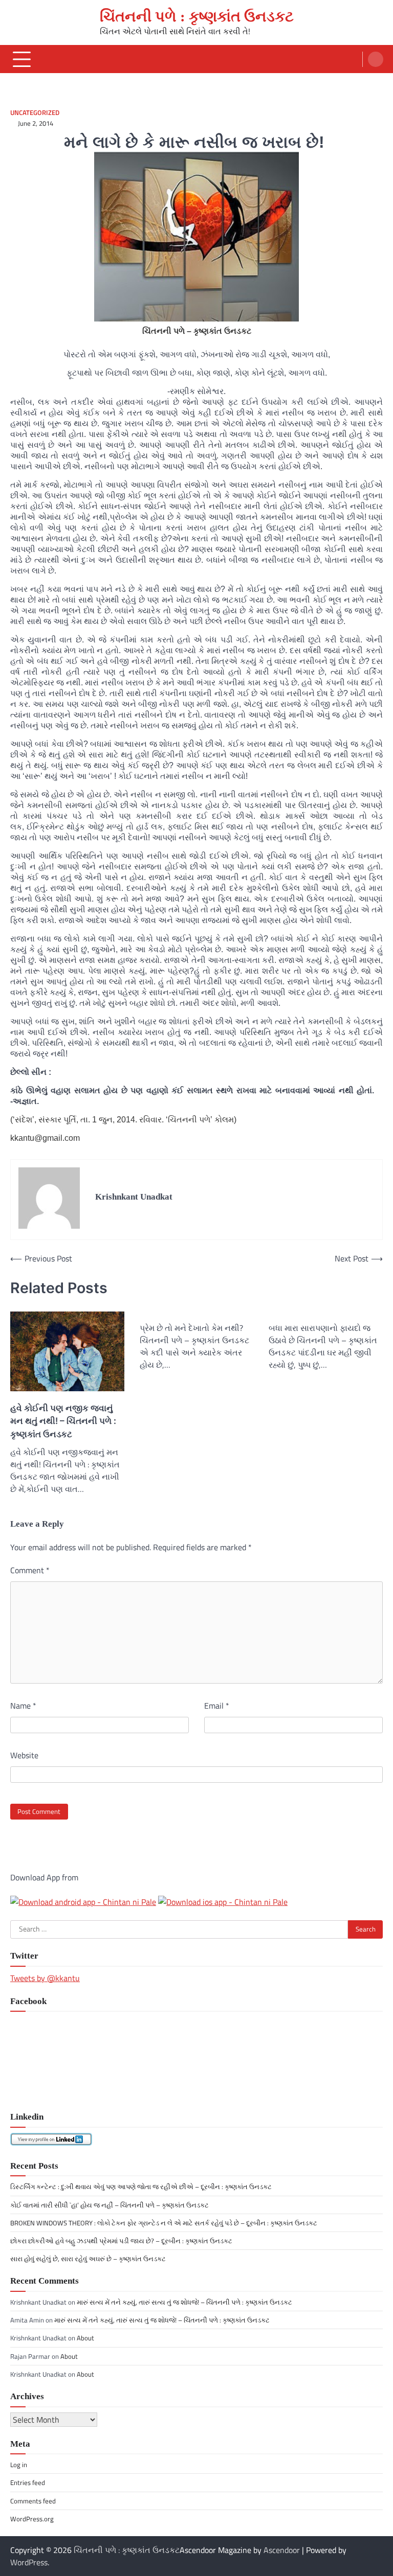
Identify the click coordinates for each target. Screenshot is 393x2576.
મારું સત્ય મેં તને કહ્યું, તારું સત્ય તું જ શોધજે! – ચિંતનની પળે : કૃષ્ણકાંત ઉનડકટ (184, 2302)
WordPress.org (32, 2519)
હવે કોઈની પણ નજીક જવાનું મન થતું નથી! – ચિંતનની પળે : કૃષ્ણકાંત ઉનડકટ (63, 1421)
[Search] (376, 59)
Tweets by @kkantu (45, 1978)
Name (23, 1706)
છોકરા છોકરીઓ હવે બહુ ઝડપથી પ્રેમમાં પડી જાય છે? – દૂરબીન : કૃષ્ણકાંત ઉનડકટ (121, 2241)
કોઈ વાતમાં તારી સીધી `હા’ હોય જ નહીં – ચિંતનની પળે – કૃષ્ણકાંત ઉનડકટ (110, 2205)
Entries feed (28, 2482)
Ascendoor (282, 2550)
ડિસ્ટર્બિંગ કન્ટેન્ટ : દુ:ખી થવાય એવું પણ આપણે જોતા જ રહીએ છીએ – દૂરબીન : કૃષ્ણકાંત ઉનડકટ (141, 2187)
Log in (19, 2465)
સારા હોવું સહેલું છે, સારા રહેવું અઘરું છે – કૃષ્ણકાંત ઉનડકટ (88, 2259)
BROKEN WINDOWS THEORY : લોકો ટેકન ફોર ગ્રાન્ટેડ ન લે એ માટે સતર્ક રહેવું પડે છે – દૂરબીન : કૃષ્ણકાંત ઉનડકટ (164, 2223)
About (85, 2338)
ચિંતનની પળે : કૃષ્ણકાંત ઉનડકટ (197, 16)
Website (24, 1755)
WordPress (29, 2562)
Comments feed (33, 2501)
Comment (30, 1570)
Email (217, 1706)
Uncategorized (35, 113)
